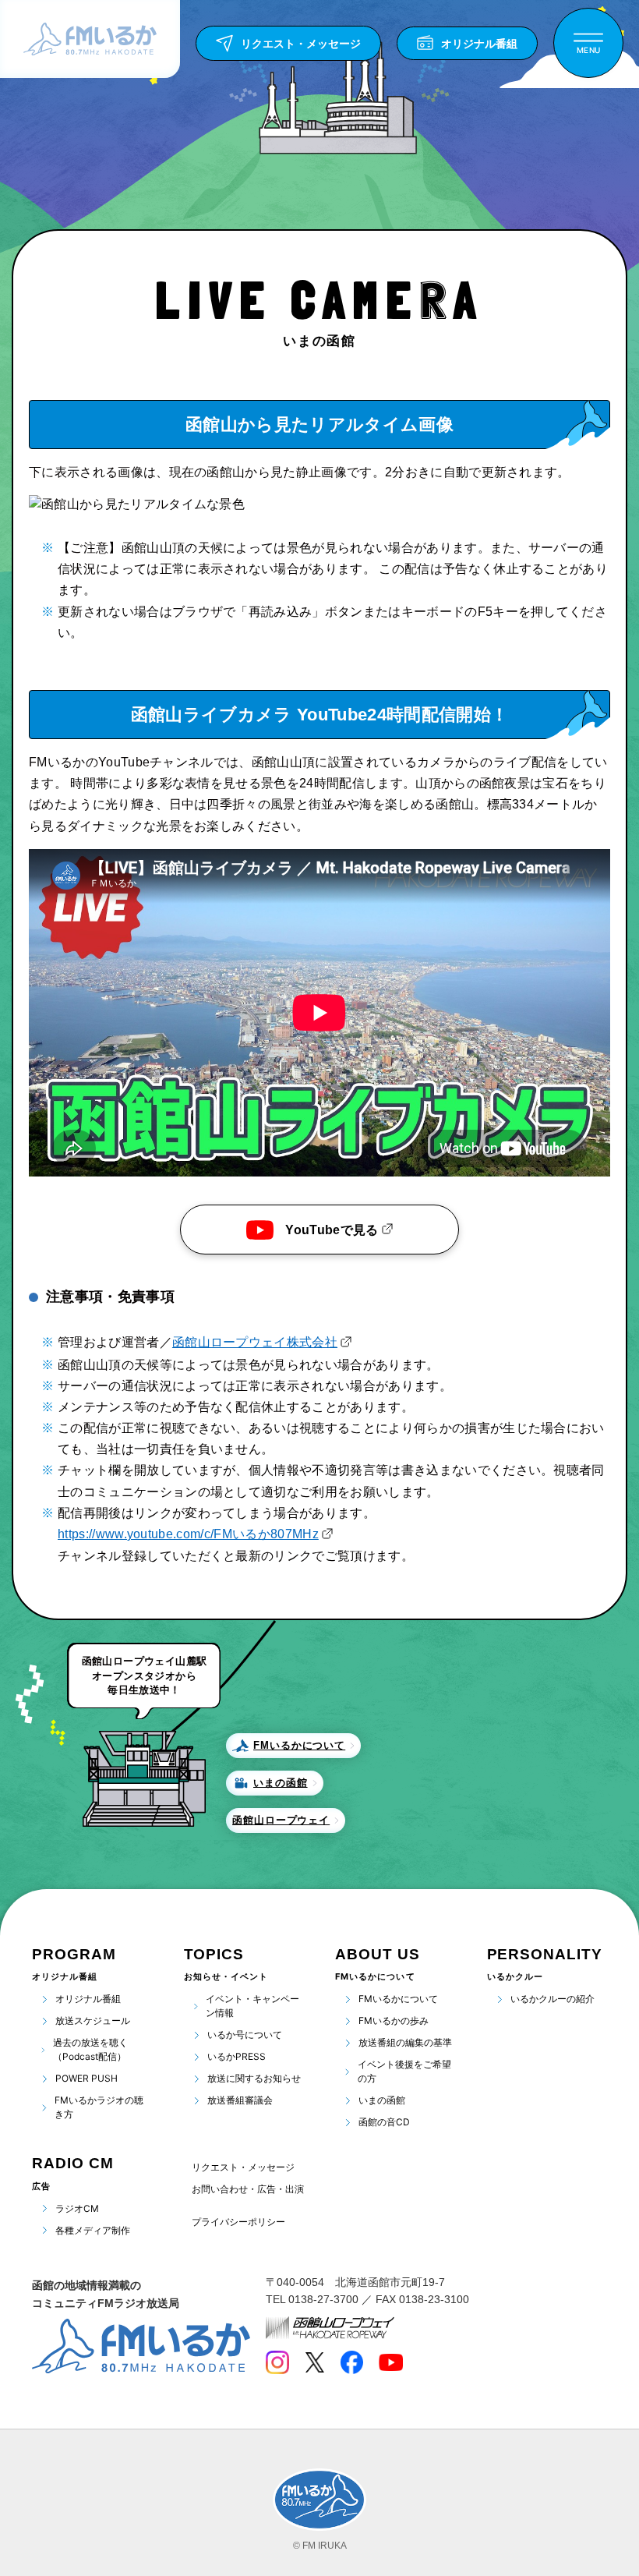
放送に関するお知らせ (254, 2078)
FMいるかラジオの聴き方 (99, 2107)
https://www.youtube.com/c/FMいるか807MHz (188, 1534)
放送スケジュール (93, 2020)
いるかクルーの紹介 (553, 1999)
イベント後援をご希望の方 (404, 2071)
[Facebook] (351, 2362)
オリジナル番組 (88, 1999)
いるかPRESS (237, 2056)
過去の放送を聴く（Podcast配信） (90, 2049)
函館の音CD (384, 2122)
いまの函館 (382, 2100)
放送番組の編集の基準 (405, 2042)
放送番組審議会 (240, 2100)
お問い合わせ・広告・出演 (248, 2189)
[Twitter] (314, 2362)
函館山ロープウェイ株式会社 (255, 1342)
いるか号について (245, 2035)
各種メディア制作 (93, 2230)
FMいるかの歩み (394, 2020)
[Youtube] (391, 2362)
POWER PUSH (86, 2078)
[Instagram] (277, 2362)
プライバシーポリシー (238, 2222)
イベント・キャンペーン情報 (252, 2006)
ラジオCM (77, 2208)
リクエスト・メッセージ (243, 2167)
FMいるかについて (398, 1999)
